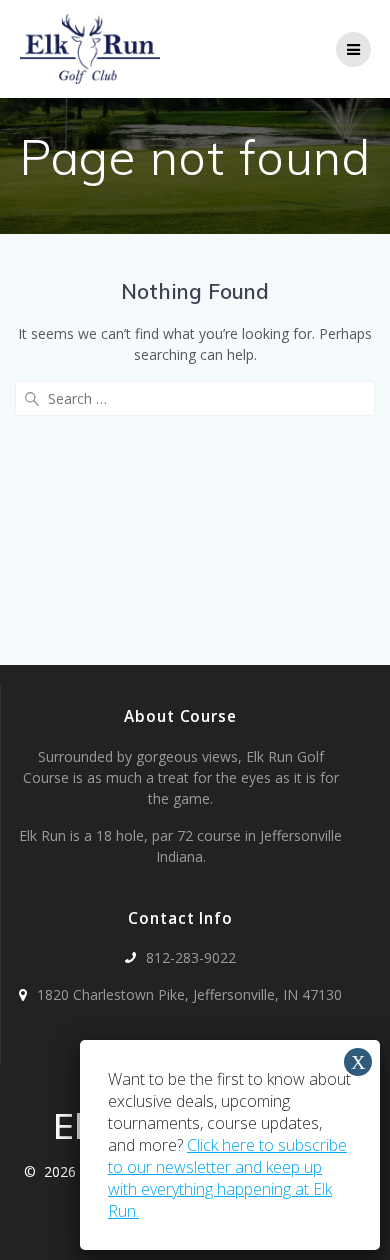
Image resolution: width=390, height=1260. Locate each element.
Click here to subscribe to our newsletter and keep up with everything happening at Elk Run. (227, 1178)
